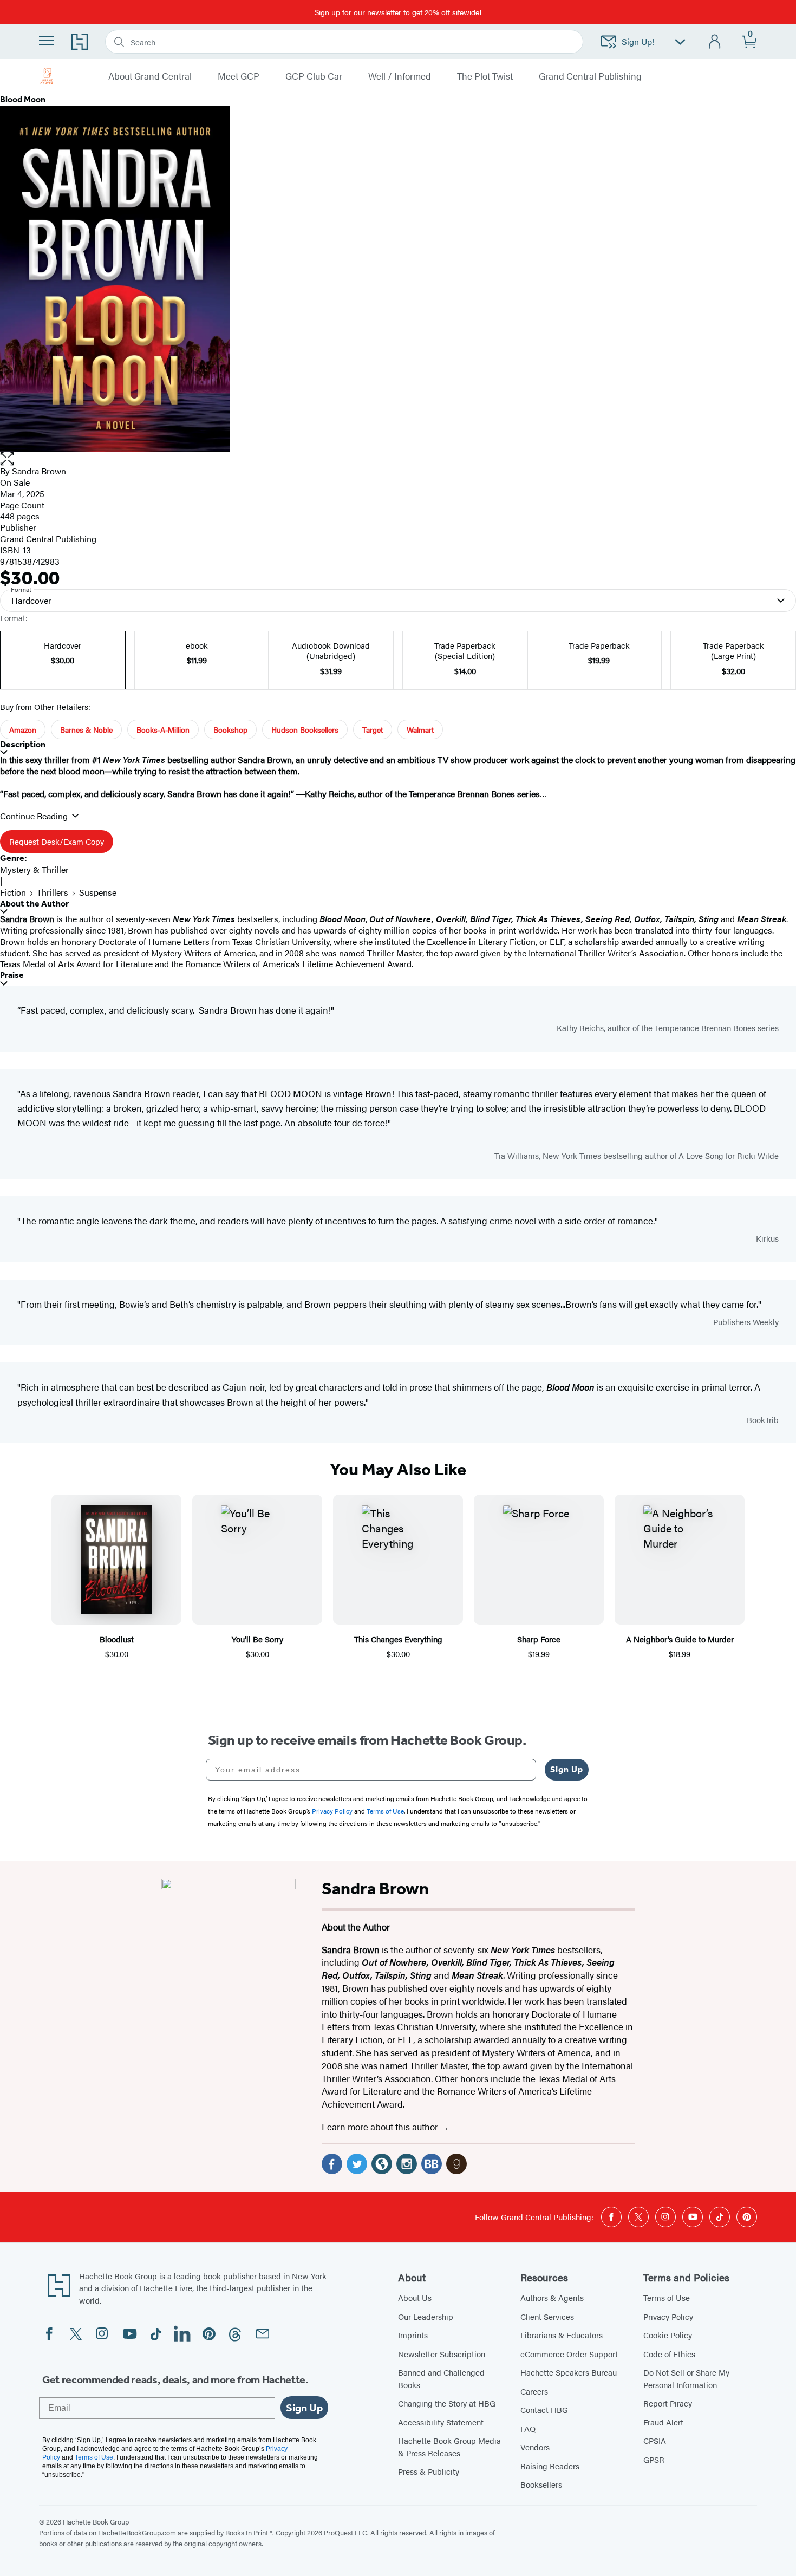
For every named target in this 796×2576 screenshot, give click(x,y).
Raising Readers (550, 2466)
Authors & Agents (552, 2297)
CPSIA (655, 2440)
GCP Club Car (314, 76)
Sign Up (567, 1769)
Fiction (13, 892)
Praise (12, 975)
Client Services (547, 2316)
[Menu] (47, 41)
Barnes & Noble (86, 729)
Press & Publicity (429, 2471)
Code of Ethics (669, 2354)
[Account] (715, 42)
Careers (534, 2391)
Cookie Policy (668, 2335)
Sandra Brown (39, 471)
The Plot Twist (485, 76)
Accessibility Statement (441, 2422)
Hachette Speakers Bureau (569, 2372)
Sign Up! (638, 41)
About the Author (34, 904)
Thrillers (53, 892)
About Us (415, 2297)
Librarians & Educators (562, 2335)
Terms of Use (667, 2297)
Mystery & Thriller (34, 869)
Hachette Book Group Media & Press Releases (449, 2447)
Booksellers (541, 2484)
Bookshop (230, 729)
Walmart (420, 729)
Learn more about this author (381, 2127)
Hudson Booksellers (305, 729)
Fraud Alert (663, 2422)
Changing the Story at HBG (447, 2403)
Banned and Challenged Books (441, 2378)
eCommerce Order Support (569, 2354)
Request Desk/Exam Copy (57, 841)
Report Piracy (668, 2403)
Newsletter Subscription (442, 2354)
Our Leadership (426, 2316)
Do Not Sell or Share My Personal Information (686, 2378)
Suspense (98, 892)
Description (23, 744)
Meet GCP (239, 76)
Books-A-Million (163, 729)
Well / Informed (400, 76)
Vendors (535, 2447)
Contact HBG (544, 2409)
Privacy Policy (668, 2316)
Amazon (23, 729)
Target (373, 729)
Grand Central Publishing (590, 76)
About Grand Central (150, 76)
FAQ (528, 2428)
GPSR (654, 2459)
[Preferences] (680, 42)
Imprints (413, 2335)
